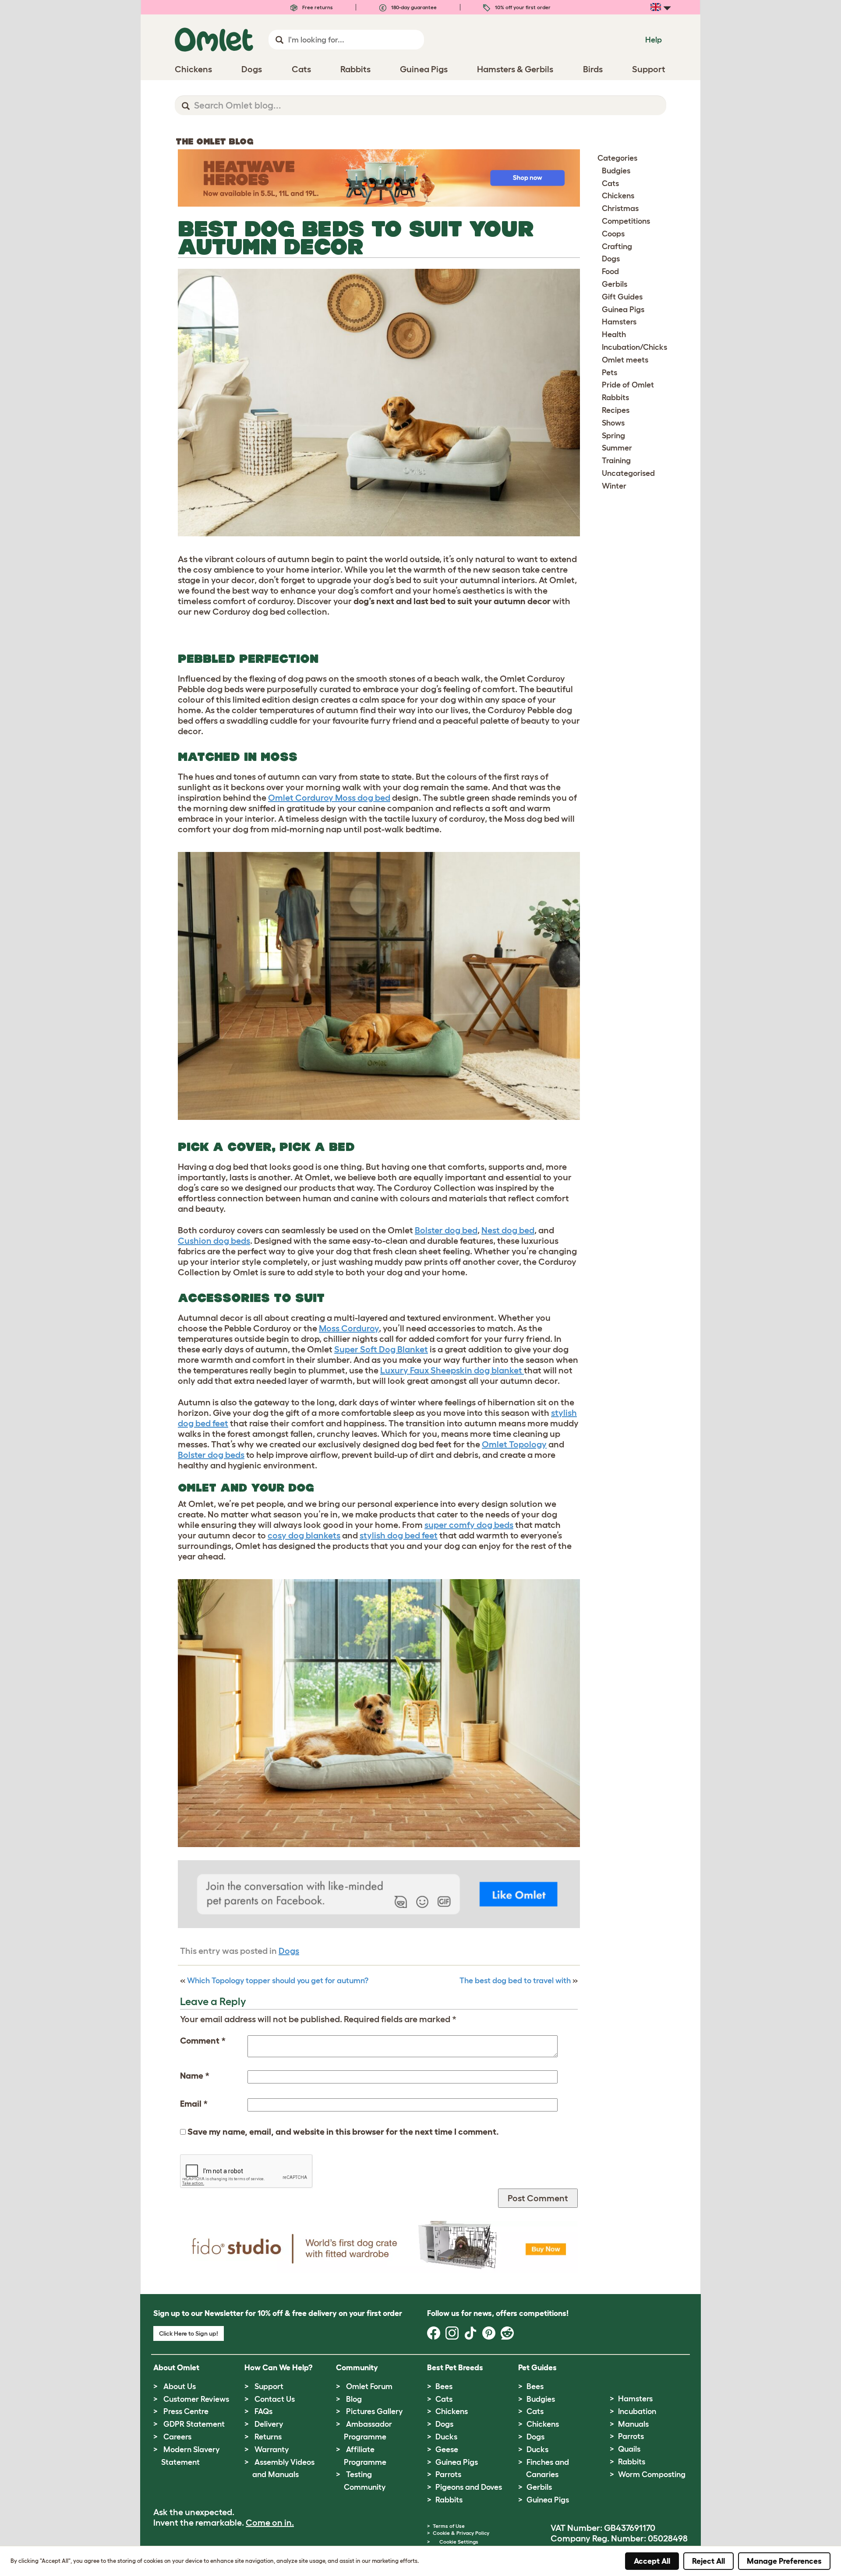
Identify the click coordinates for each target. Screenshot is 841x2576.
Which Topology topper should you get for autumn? (278, 1981)
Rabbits (615, 398)
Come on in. (270, 2523)
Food (610, 271)
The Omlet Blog (215, 141)
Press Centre (186, 2411)
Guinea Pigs (623, 310)
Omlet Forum (369, 2386)
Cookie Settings (459, 2542)
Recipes (616, 410)
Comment (203, 2041)
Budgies (616, 171)
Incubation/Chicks (634, 347)
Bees (444, 2386)
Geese (447, 2449)
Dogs (289, 1951)
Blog (354, 2399)
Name (195, 2076)
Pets (610, 373)
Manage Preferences (784, 2561)
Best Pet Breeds (455, 2368)
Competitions (626, 221)
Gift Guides (622, 297)
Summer (617, 448)
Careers (177, 2437)
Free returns (317, 7)
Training (616, 461)
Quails (629, 2449)
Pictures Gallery (374, 2411)
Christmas (620, 208)
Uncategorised (628, 473)
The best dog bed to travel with (515, 1981)
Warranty (272, 2449)
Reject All (708, 2561)
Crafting (617, 246)
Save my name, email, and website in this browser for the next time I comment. (343, 2132)
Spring (613, 436)
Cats (610, 183)
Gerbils (615, 284)
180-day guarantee (413, 7)
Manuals (633, 2424)
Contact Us (275, 2399)
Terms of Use (449, 2526)
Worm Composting (652, 2474)
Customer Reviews (196, 2399)
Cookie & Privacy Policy (461, 2533)
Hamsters (619, 322)
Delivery (269, 2424)
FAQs (263, 2411)
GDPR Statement (194, 2424)
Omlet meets (625, 360)
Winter (614, 486)
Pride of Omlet (628, 385)
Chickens (618, 196)
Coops (613, 234)
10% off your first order (522, 7)
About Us (180, 2386)
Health (614, 334)
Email (194, 2104)
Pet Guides (537, 2368)
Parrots (448, 2474)
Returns (268, 2437)
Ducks (446, 2437)
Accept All (652, 2561)
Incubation (637, 2411)
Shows (613, 423)
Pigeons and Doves (469, 2487)
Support (269, 2386)
